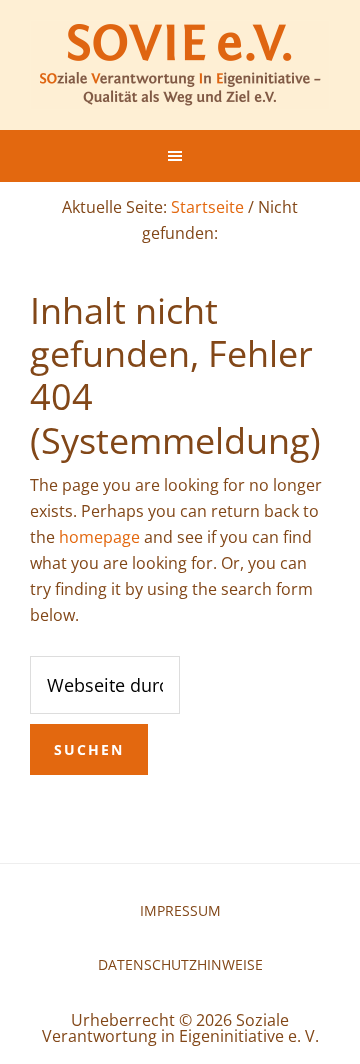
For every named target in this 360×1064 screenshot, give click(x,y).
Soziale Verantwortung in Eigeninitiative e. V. (180, 1028)
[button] (180, 156)
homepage (99, 537)
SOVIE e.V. (180, 65)
